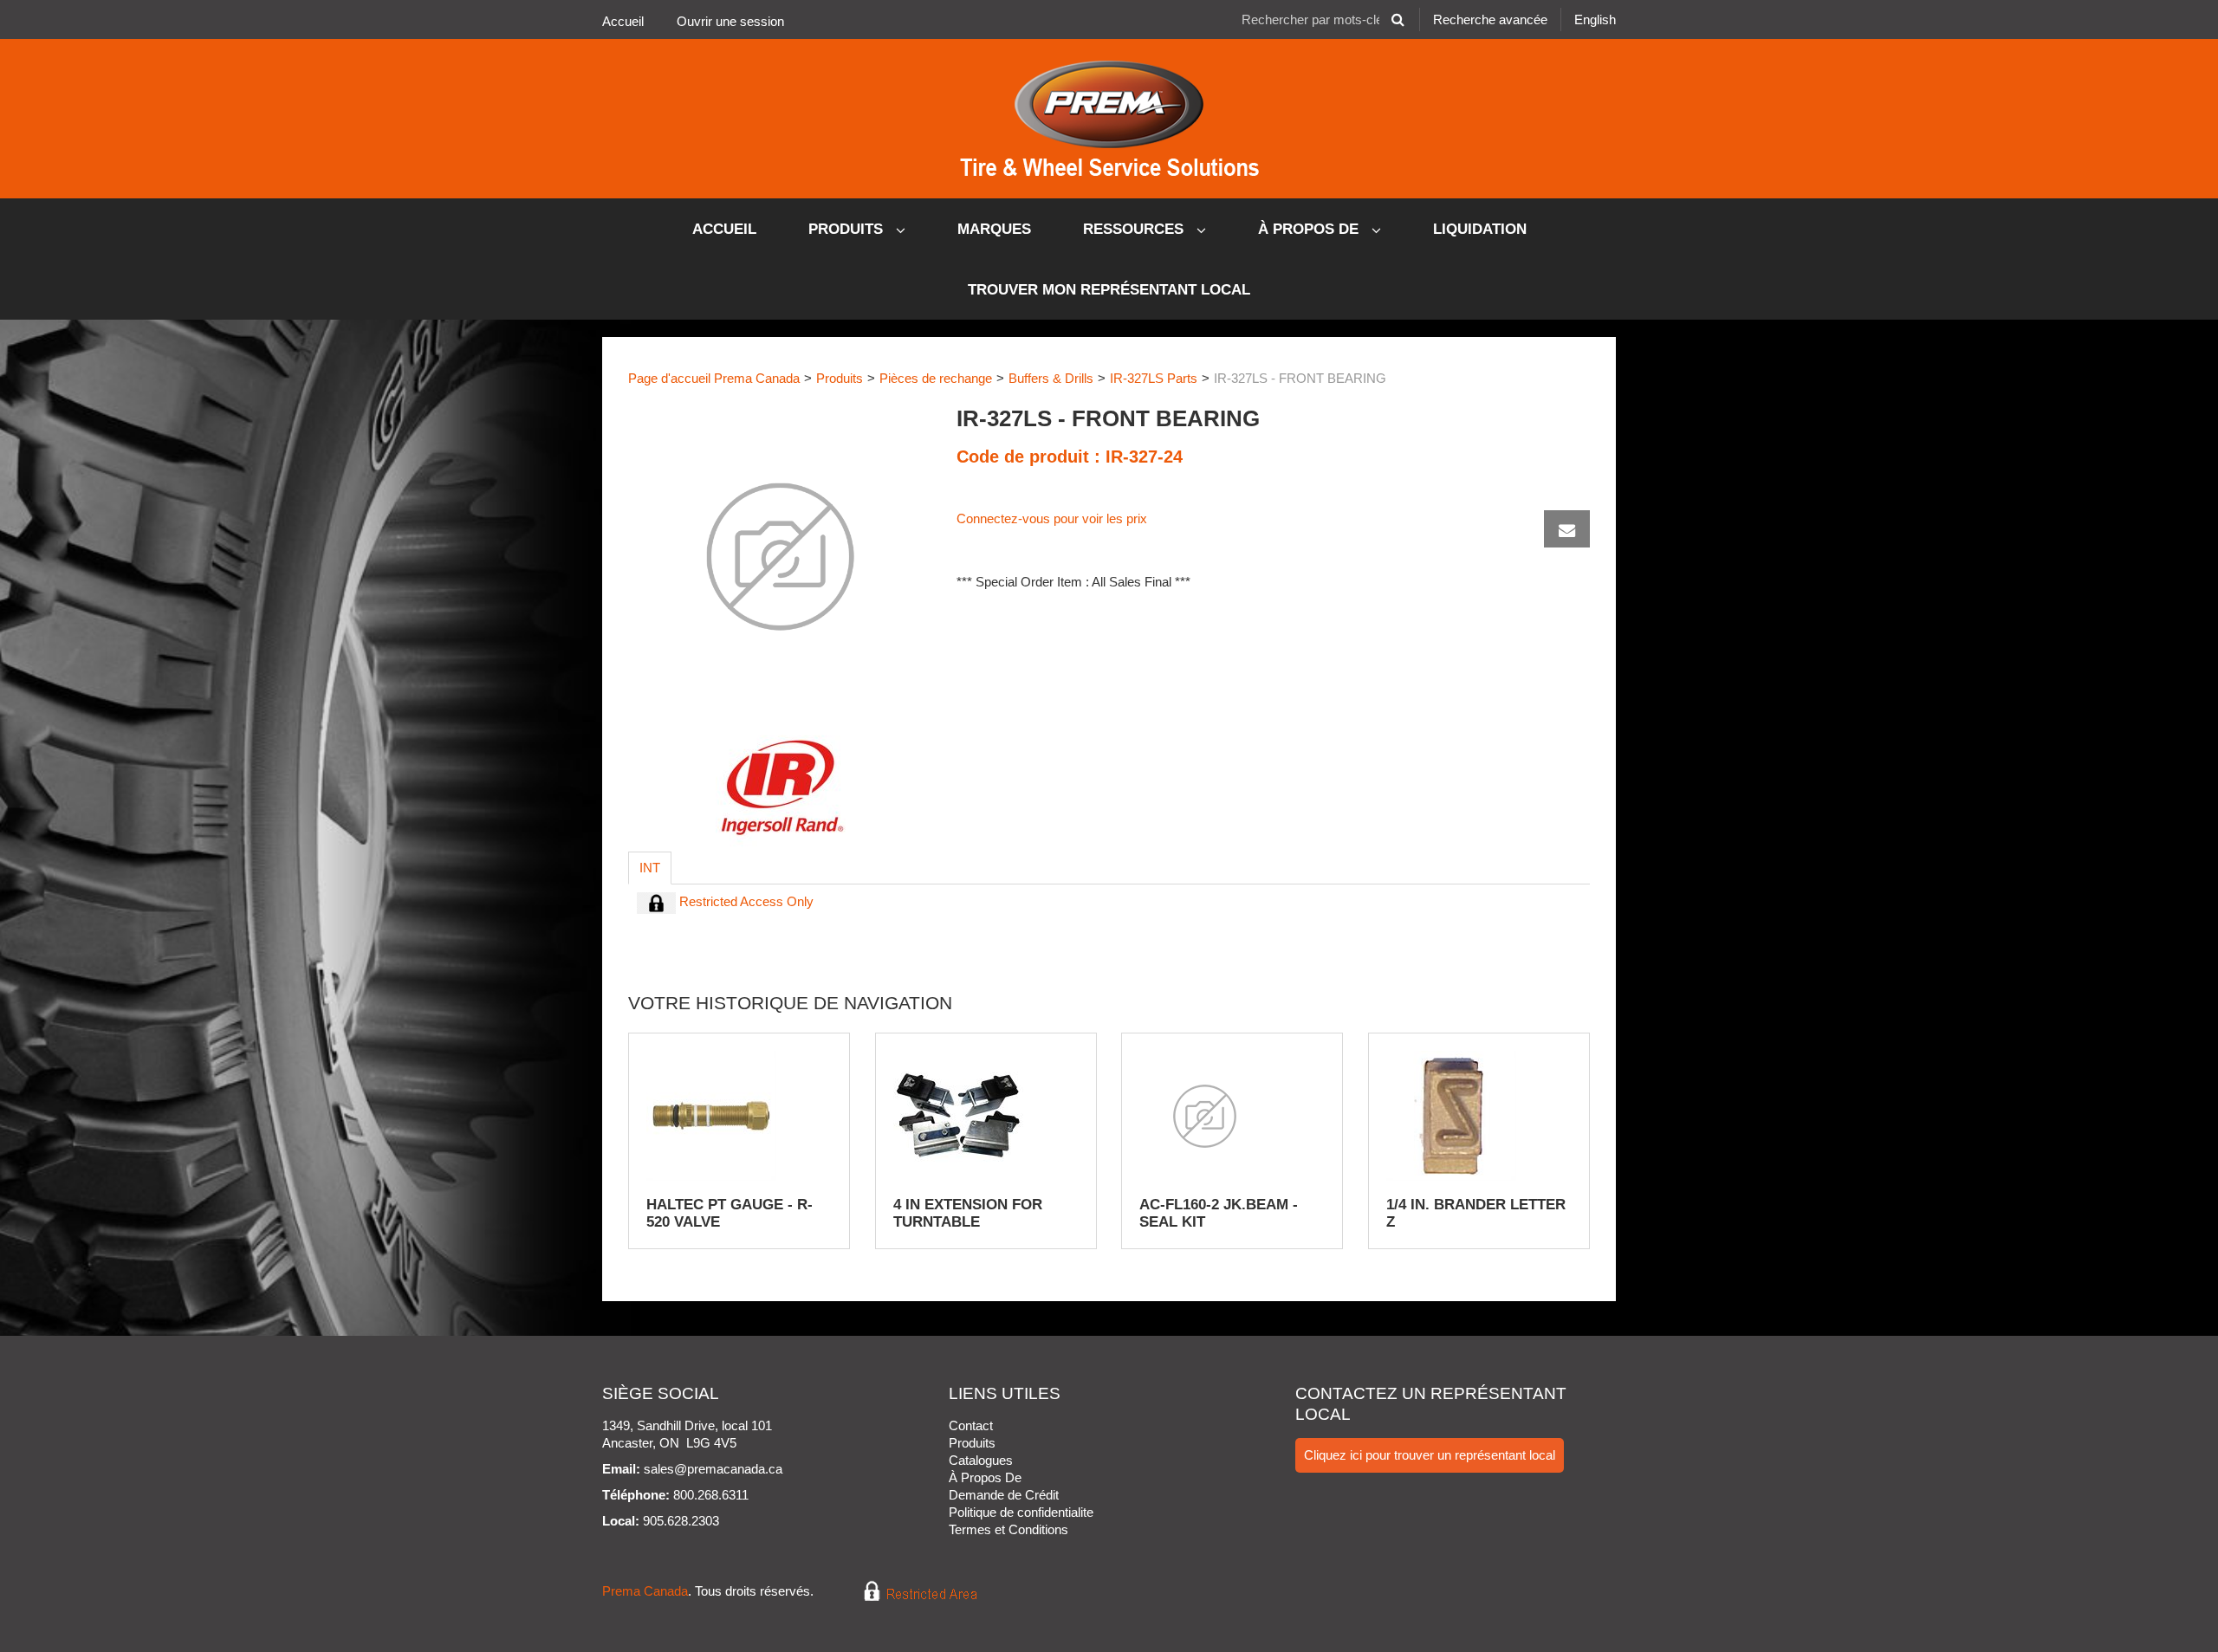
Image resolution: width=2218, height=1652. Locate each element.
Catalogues (981, 1460)
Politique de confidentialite (1021, 1512)
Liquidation (1480, 229)
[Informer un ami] (1567, 529)
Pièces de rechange (936, 378)
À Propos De (1310, 229)
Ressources (1135, 229)
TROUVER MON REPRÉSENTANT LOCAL (1109, 290)
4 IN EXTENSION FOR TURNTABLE (968, 1213)
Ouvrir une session (730, 21)
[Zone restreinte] (908, 1592)
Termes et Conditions (1008, 1529)
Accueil (623, 21)
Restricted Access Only (745, 901)
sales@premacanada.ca (713, 1469)
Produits (848, 229)
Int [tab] (650, 868)
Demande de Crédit (1004, 1495)
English (1595, 19)
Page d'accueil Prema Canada (714, 378)
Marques (994, 229)
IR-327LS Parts (1154, 378)
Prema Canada (645, 1592)
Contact (971, 1425)
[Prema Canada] (1109, 119)
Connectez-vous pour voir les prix (1052, 518)
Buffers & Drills (1051, 378)
